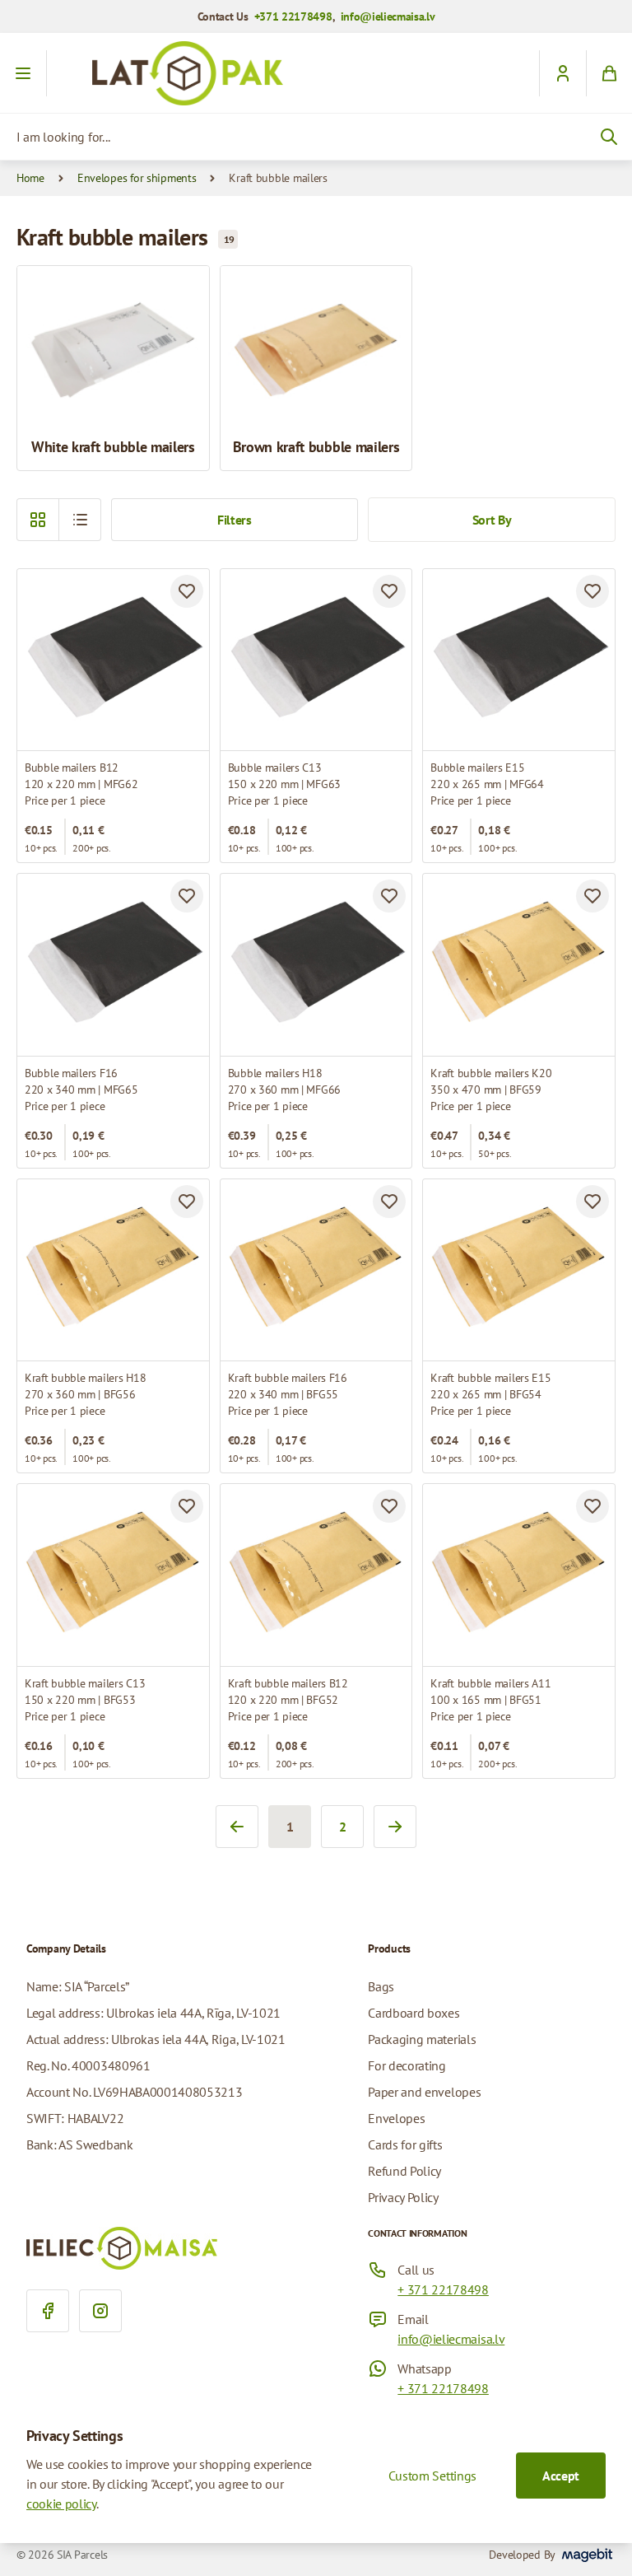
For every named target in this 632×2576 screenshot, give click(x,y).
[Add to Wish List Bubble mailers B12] (187, 591)
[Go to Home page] (316, 73)
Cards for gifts (405, 2144)
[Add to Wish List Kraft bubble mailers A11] (592, 1506)
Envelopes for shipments (137, 178)
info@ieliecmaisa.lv (388, 16)
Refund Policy (404, 2171)
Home (30, 178)
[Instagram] (100, 2311)
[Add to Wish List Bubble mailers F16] (187, 896)
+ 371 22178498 (443, 2289)
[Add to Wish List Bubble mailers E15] (592, 591)
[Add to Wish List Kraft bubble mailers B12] (389, 1506)
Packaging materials (422, 2039)
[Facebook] (48, 2311)
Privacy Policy (403, 2197)
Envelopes (396, 2118)
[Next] (395, 1827)
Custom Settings (432, 2476)
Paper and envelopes (424, 2092)
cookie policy (61, 2504)
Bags (381, 1986)
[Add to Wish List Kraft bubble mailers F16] (389, 1202)
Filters (235, 520)
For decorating (407, 2065)
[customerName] (562, 73)
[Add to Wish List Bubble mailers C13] (389, 591)
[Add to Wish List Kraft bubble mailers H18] (187, 1202)
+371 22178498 (293, 16)
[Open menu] (23, 73)
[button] (80, 520)
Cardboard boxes (414, 2013)
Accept (561, 2476)
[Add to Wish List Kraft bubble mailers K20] (592, 896)
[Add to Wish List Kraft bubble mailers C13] (187, 1506)
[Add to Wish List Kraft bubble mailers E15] (592, 1202)
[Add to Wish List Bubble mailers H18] (389, 896)
